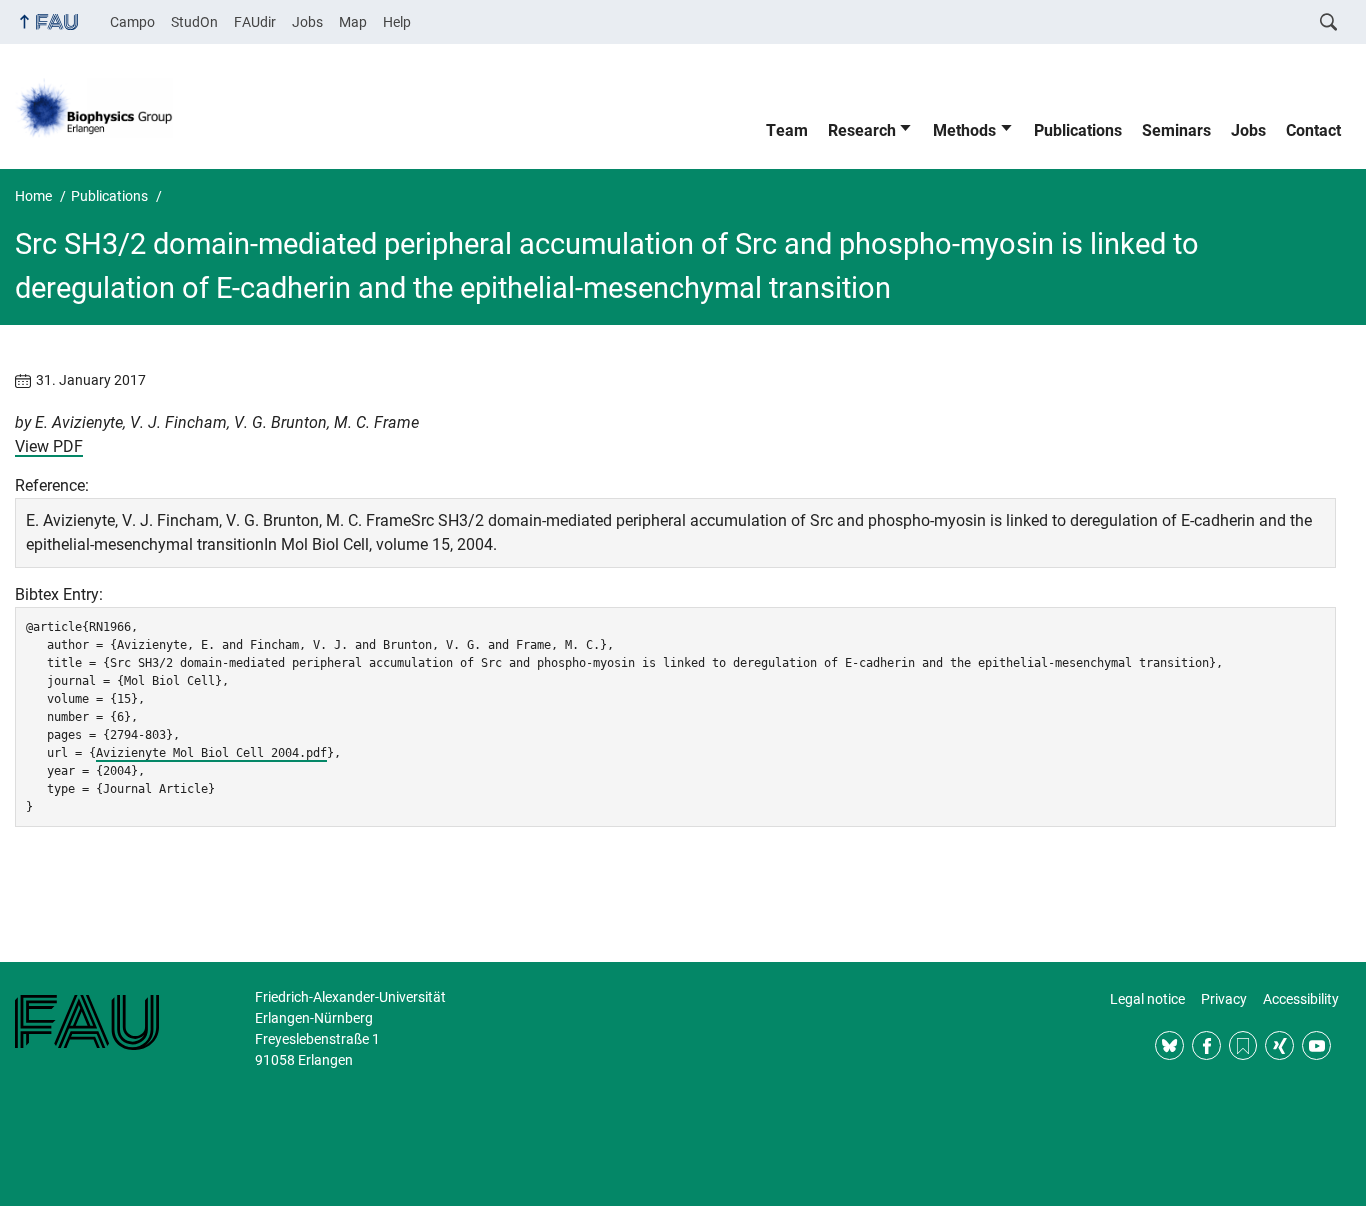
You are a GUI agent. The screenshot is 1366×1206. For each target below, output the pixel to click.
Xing (1279, 1045)
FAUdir (255, 22)
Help (397, 22)
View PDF (49, 446)
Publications (1078, 130)
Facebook (1206, 1045)
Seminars (1176, 130)
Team (787, 130)
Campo (132, 22)
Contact (1313, 130)
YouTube (1316, 1045)
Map (353, 22)
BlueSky (1169, 1045)
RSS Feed (1243, 1045)
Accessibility (1301, 999)
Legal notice (1147, 999)
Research (862, 130)
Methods (964, 130)
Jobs (307, 22)
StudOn (194, 22)
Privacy (1224, 999)
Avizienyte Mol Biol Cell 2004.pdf (211, 753)
